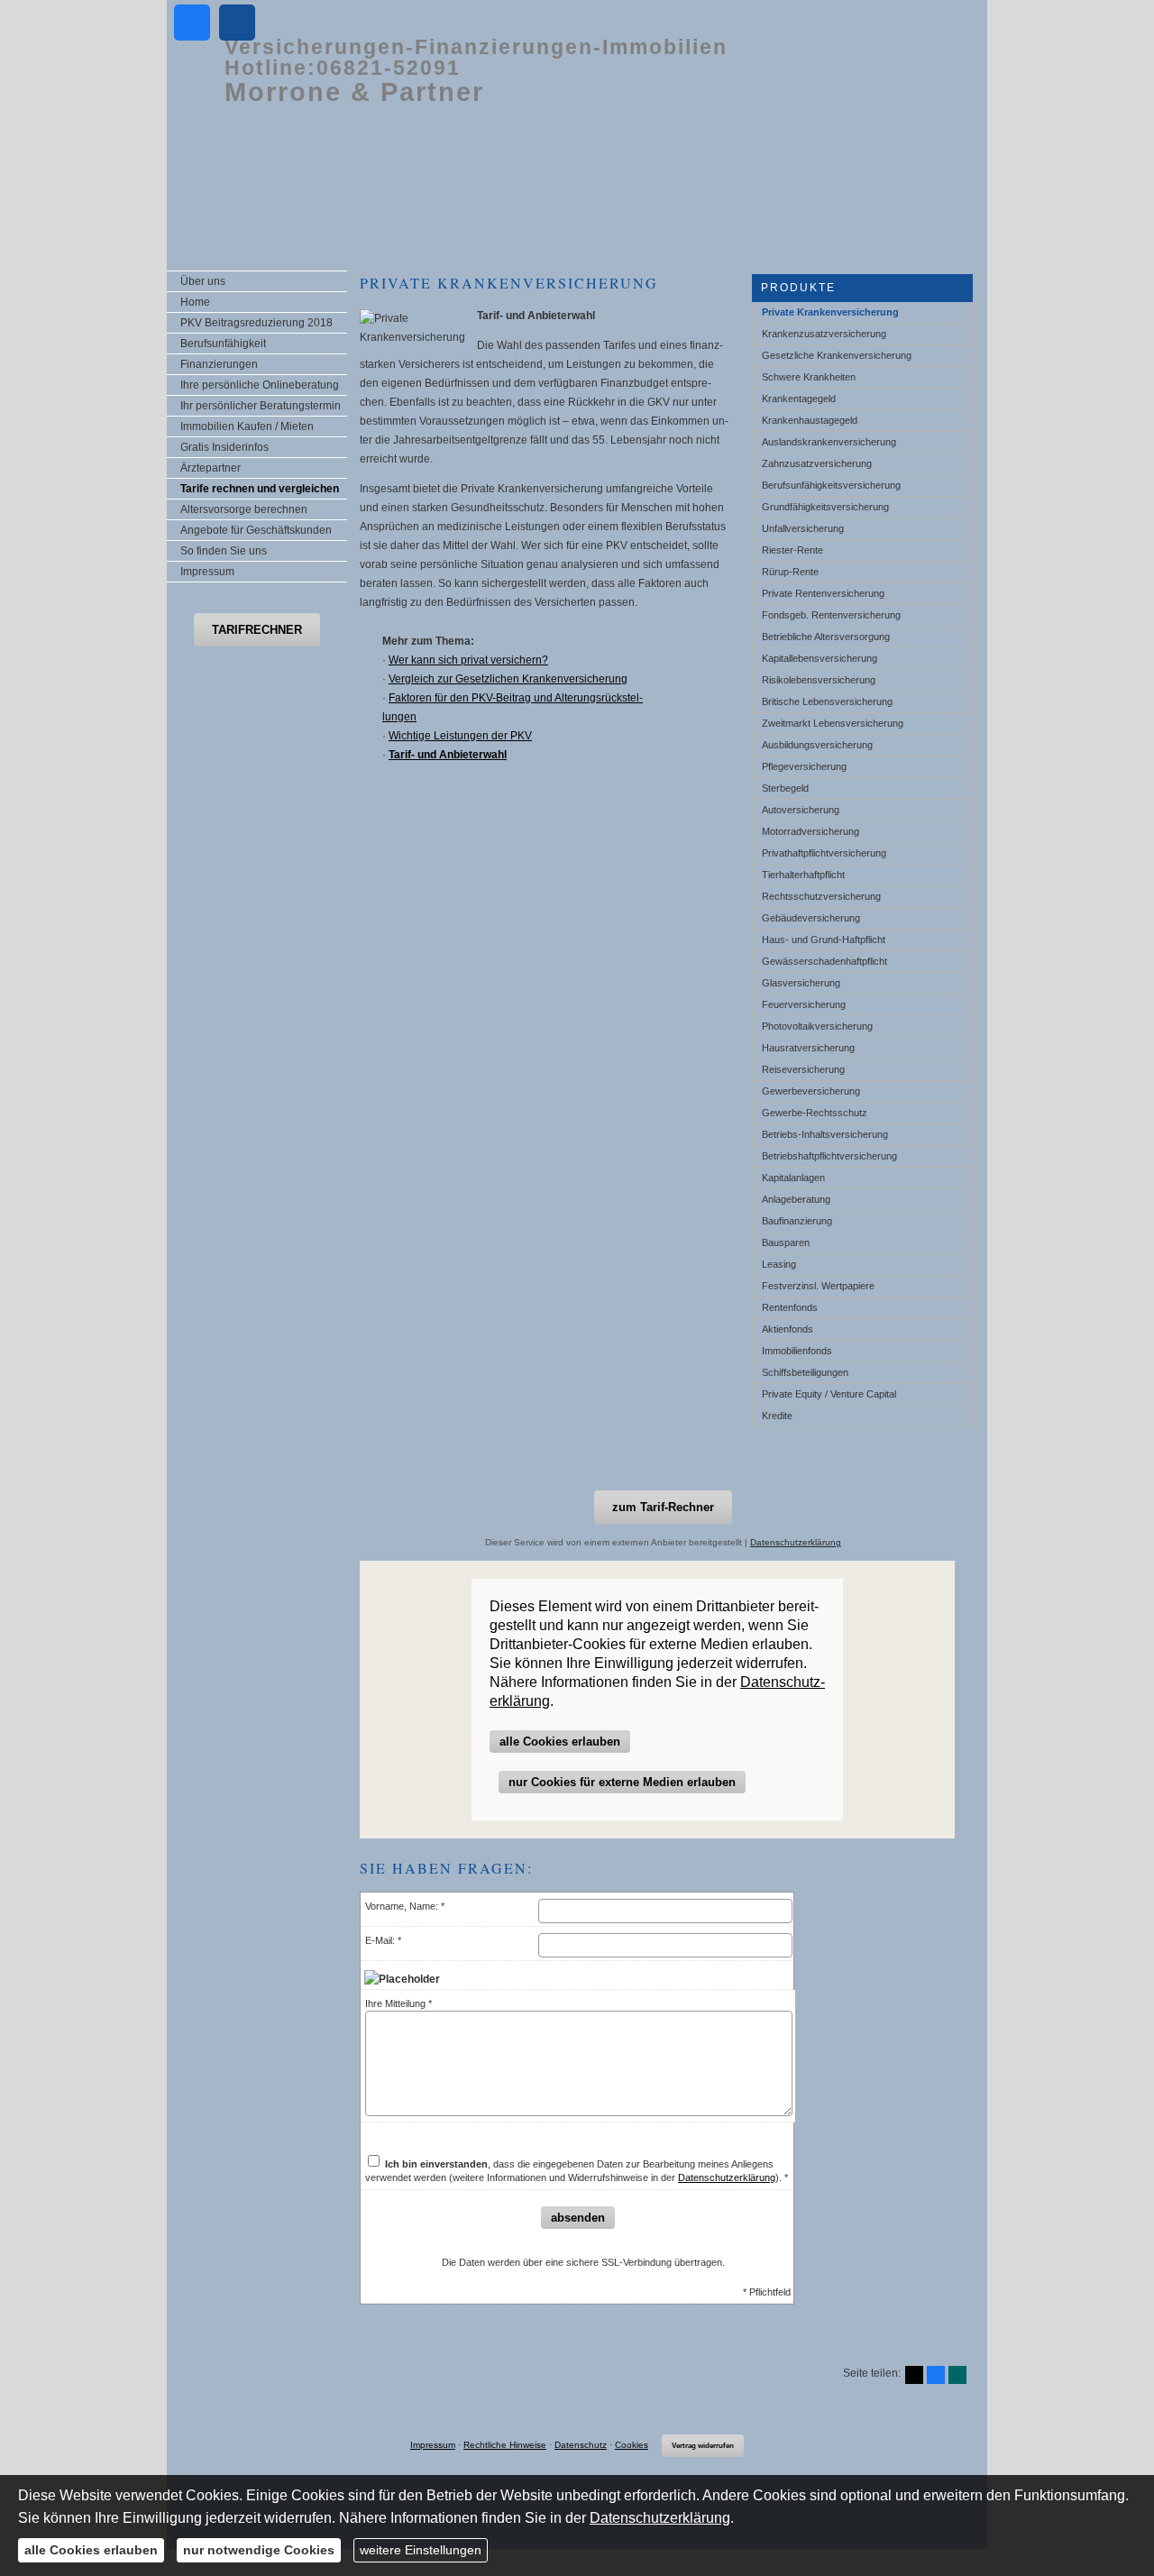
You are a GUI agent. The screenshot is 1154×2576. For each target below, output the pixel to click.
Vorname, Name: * (405, 1906)
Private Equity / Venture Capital (829, 1394)
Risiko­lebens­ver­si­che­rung (819, 680)
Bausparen (786, 1242)
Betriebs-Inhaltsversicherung (825, 1134)
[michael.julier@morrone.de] (237, 23)
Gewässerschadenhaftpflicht (824, 961)
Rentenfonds (790, 1307)
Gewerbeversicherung (811, 1091)
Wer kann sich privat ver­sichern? (468, 660)
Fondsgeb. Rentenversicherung (831, 615)
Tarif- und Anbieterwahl (448, 755)
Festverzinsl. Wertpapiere (818, 1286)
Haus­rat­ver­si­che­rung (808, 1048)
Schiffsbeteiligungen (805, 1372)
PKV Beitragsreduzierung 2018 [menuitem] (256, 323)
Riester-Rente (792, 550)
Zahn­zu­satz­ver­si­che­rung (817, 463)
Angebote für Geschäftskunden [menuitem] (256, 530)
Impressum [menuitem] (207, 572)
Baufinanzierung (797, 1221)
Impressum (433, 2445)
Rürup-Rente (790, 572)
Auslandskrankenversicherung (829, 442)
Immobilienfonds (797, 1351)
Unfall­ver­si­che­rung (803, 528)
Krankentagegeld (799, 399)
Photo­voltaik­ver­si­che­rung (817, 1026)
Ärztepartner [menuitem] (211, 468)
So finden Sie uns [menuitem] (224, 551)
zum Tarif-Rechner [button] (663, 1507)
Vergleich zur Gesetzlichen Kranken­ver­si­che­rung (508, 679)
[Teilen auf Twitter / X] (914, 2375)
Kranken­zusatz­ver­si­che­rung (824, 334)
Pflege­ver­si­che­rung (804, 766)
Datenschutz (581, 2445)
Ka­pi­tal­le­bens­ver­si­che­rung (820, 658)
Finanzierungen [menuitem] (219, 364)
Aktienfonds (788, 1329)
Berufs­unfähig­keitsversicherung (831, 485)
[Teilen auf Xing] (957, 2375)
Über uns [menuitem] (203, 281)
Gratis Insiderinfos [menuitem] (224, 447)
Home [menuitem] (195, 302)
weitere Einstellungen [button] (421, 2550)
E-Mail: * (383, 1940)
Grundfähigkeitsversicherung (825, 507)
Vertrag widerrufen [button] (703, 2446)
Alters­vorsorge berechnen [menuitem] (244, 509)
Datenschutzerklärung (796, 1542)
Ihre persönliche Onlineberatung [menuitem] (260, 385)
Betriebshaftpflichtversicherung (829, 1156)
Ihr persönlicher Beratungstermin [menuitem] (261, 406)
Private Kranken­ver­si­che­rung (830, 312)
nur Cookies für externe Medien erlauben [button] (622, 1782)
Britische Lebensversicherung (827, 701)
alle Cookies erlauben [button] (560, 1742)
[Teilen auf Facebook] (936, 2375)
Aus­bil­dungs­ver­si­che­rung (817, 745)
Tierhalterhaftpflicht (803, 875)
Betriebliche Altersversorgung (826, 637)
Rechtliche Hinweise (505, 2445)
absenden (578, 2218)
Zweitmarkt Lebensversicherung (833, 723)
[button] (257, 630)
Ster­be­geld (785, 788)
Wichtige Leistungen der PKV (460, 736)
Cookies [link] (632, 2445)
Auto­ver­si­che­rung (801, 810)
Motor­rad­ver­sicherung (811, 831)
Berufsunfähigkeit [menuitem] (223, 344)
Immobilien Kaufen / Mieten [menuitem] (247, 426)
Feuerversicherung (804, 1004)
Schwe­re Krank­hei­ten (809, 377)
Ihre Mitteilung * (398, 2003)
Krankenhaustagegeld (810, 420)
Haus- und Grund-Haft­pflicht (824, 940)
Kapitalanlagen (793, 1178)
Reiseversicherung (803, 1069)
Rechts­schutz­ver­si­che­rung (821, 896)
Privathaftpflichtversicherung (824, 853)
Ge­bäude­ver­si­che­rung (811, 918)
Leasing (779, 1264)
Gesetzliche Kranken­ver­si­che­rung (837, 355)
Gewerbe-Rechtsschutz (815, 1113)
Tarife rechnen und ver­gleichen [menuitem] (260, 489)
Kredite (777, 1416)
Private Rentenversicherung (823, 593)
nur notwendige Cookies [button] (259, 2550)
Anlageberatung (796, 1199)
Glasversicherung (801, 983)
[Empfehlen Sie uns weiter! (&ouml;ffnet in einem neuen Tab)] (192, 23)
